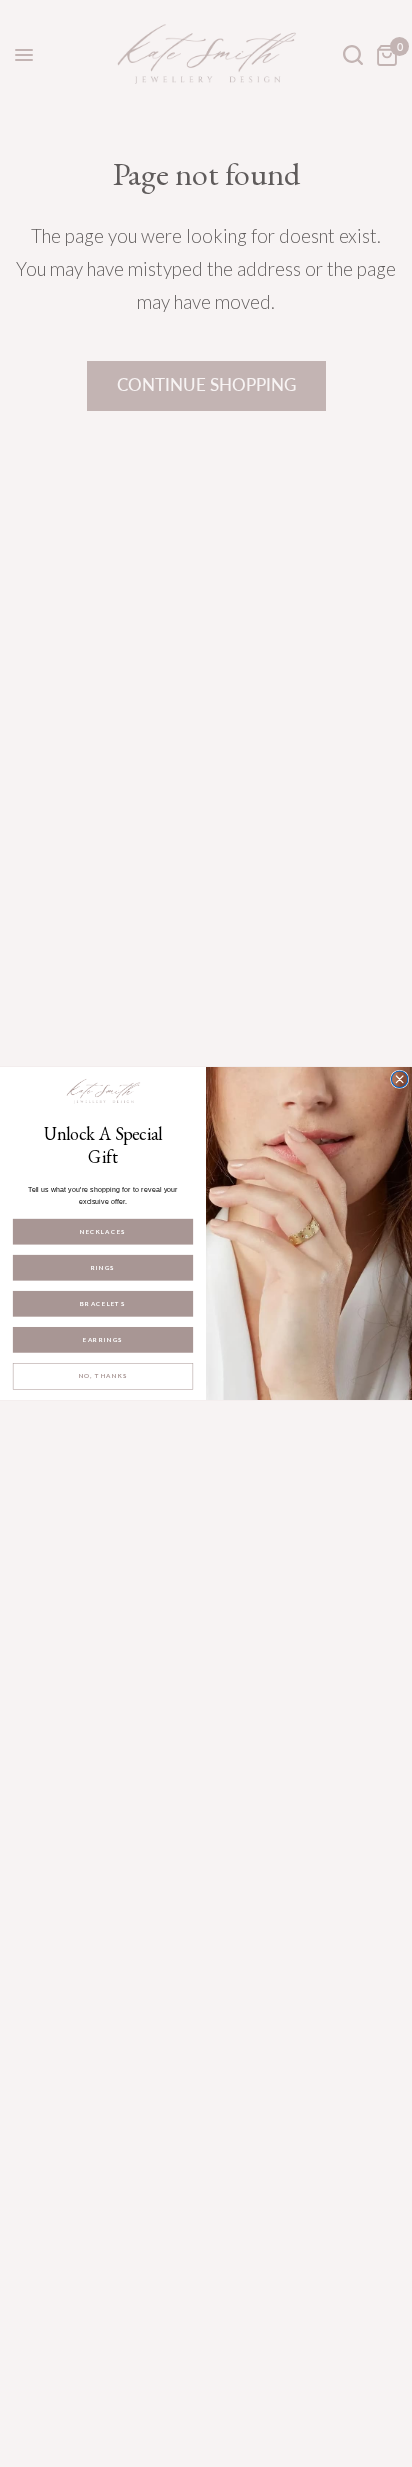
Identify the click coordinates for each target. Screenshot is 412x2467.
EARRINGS (103, 1340)
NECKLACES (103, 1232)
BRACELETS (102, 1304)
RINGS (103, 1268)
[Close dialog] (399, 1079)
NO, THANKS (103, 1376)
